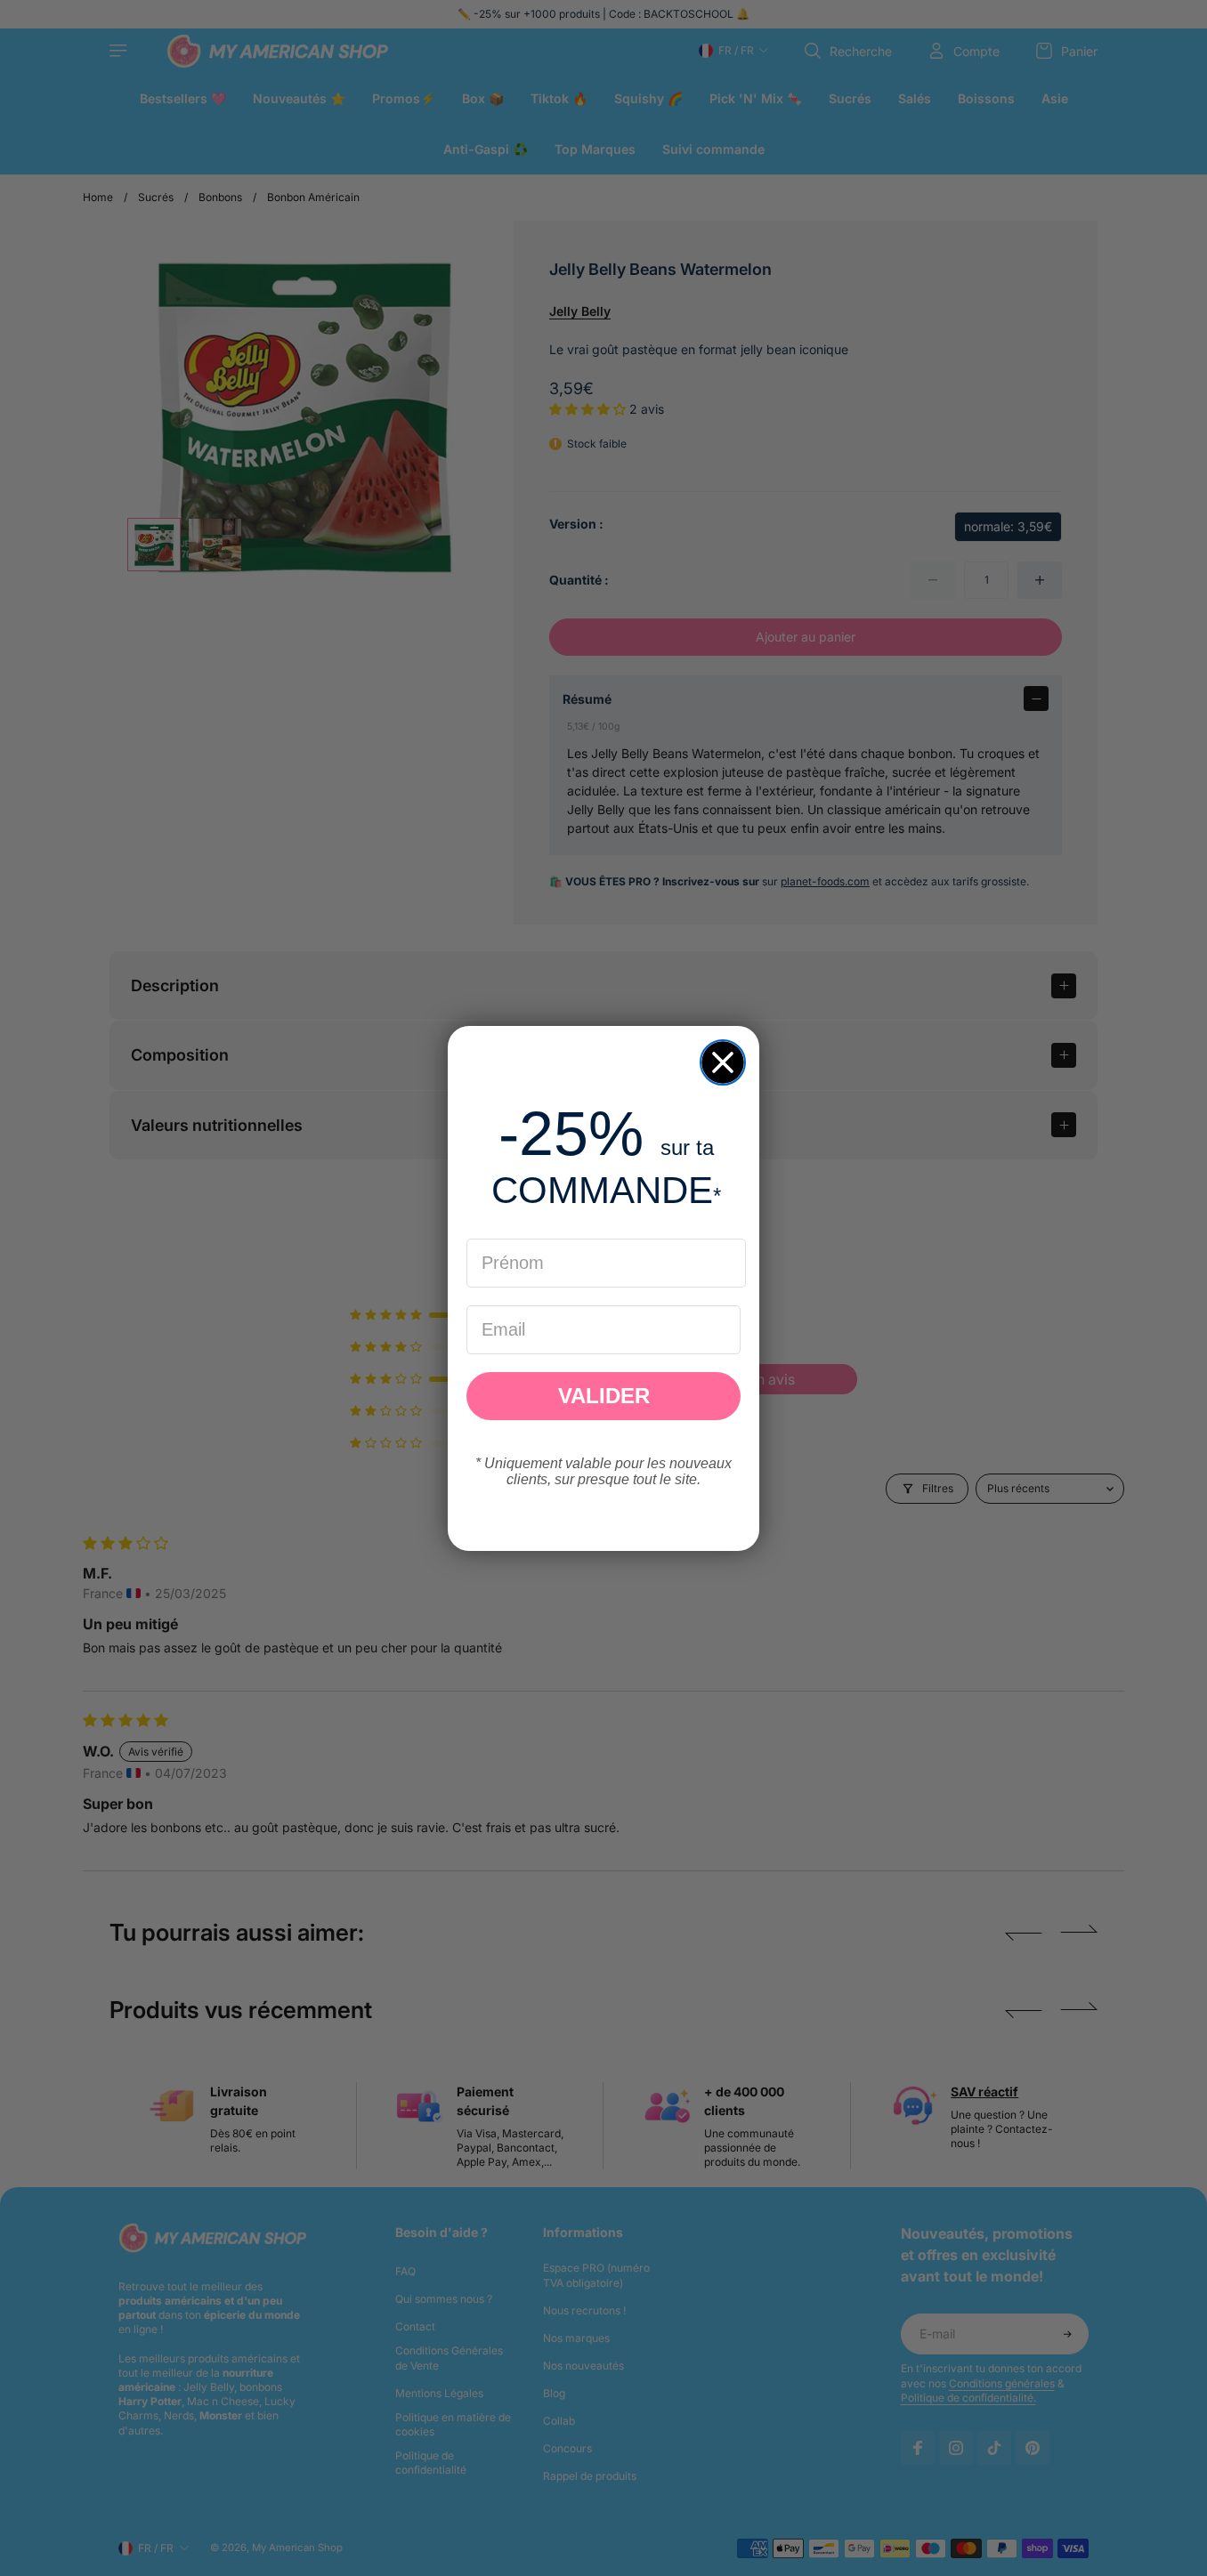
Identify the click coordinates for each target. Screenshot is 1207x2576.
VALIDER (604, 1396)
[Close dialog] (723, 1062)
